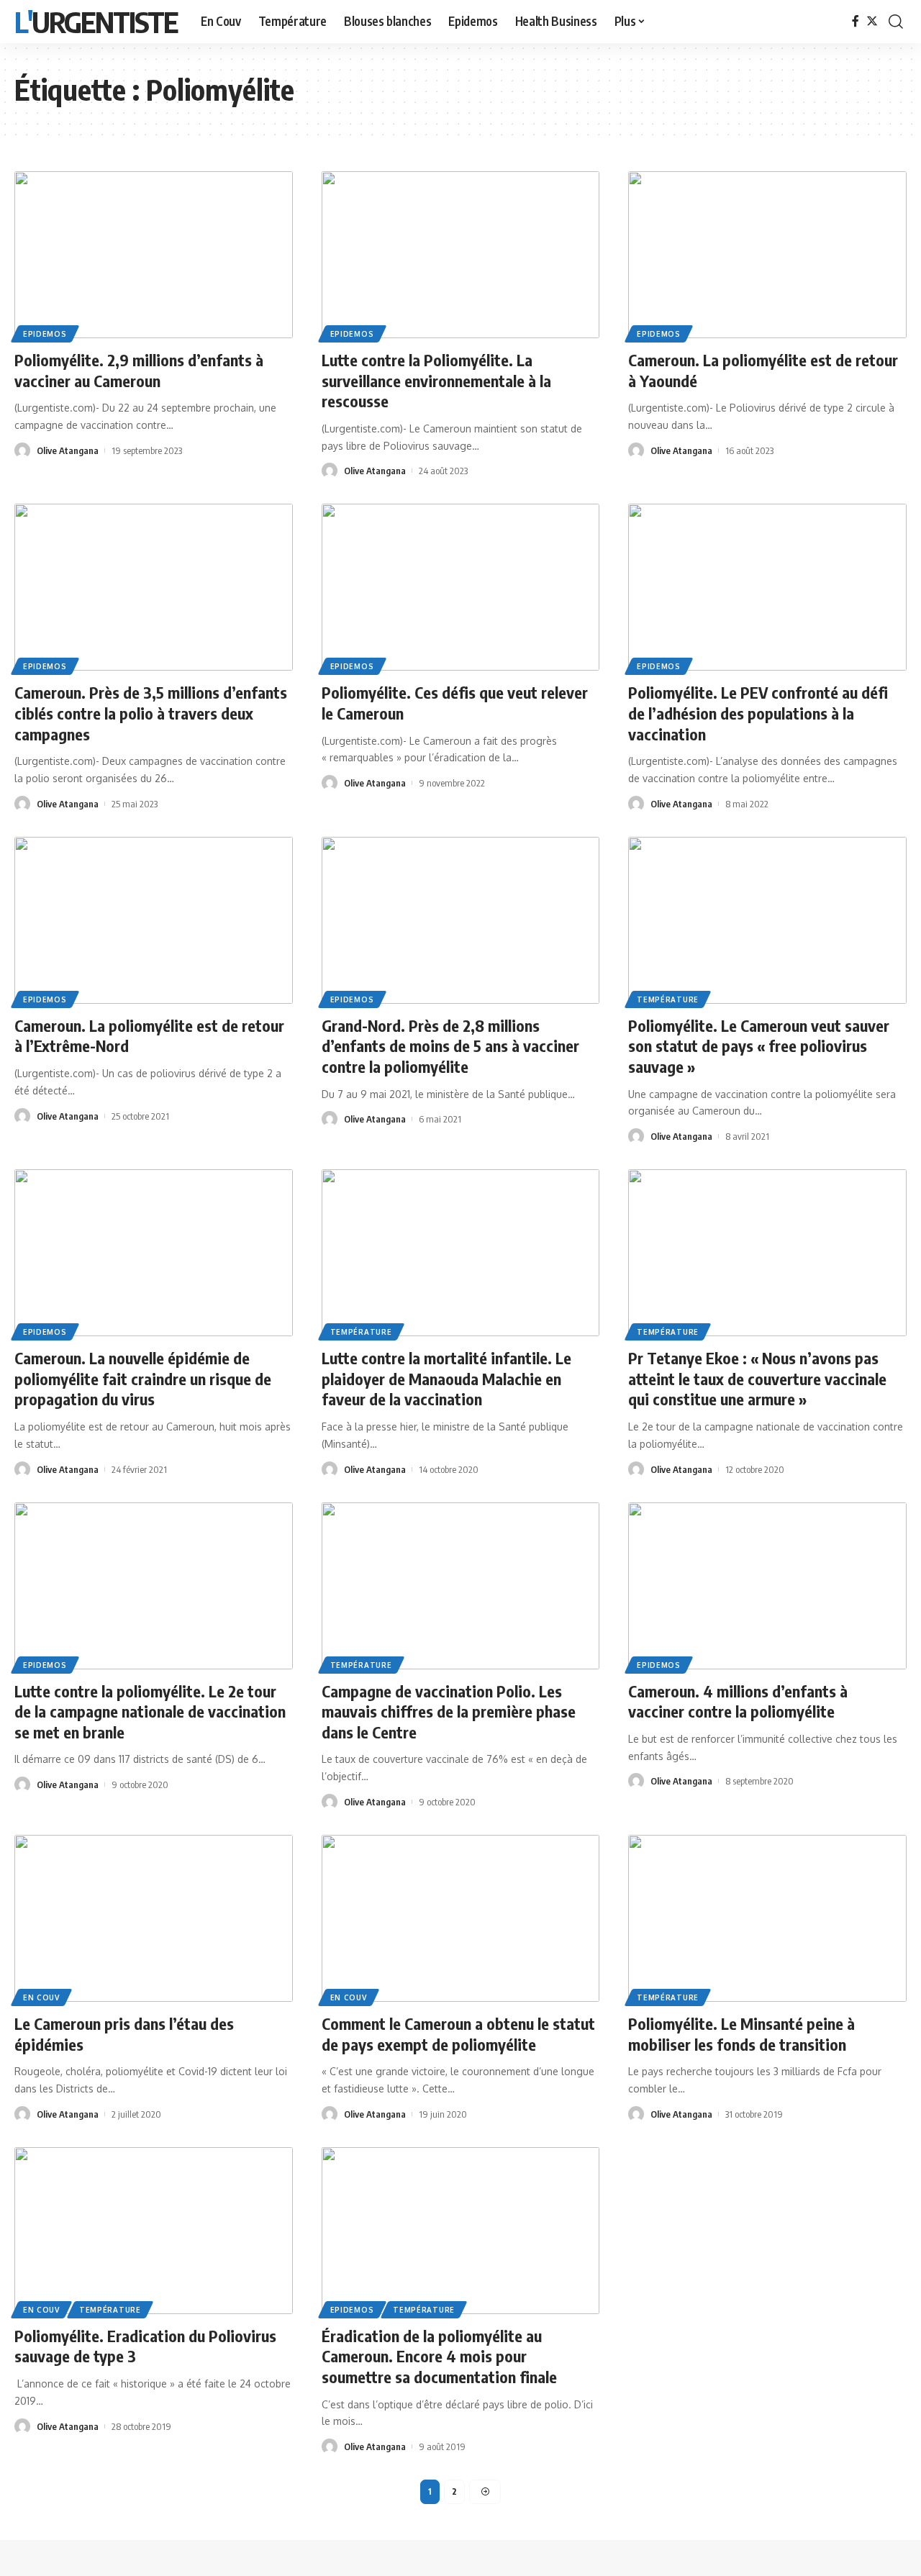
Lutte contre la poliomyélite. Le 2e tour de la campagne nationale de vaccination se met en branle (150, 1711)
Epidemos (45, 334)
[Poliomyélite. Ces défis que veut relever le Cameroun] (461, 587)
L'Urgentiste (96, 22)
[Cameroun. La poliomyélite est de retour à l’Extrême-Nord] (154, 920)
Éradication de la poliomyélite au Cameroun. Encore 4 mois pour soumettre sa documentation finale (439, 2356)
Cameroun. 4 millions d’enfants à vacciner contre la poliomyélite (738, 1701)
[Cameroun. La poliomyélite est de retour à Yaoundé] (767, 255)
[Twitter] (872, 21)
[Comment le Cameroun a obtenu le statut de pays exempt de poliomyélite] (461, 1918)
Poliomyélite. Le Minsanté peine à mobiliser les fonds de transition (741, 2034)
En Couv (41, 1997)
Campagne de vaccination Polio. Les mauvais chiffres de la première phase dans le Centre (449, 1711)
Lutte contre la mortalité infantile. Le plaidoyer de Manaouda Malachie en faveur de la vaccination (446, 1378)
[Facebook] (856, 21)
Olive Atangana (68, 450)
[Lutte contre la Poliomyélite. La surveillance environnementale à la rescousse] (461, 255)
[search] (896, 22)
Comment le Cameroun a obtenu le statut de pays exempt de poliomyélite (458, 2034)
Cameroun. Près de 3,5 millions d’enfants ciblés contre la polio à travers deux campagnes (151, 713)
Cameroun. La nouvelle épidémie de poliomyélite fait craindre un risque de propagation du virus (143, 1378)
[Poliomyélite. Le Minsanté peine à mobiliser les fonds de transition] (767, 1918)
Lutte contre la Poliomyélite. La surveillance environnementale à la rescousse (436, 380)
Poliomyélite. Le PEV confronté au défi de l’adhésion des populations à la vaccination (758, 713)
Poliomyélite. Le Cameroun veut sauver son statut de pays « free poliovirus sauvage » (759, 1046)
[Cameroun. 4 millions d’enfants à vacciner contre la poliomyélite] (767, 1586)
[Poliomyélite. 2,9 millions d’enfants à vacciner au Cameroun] (154, 255)
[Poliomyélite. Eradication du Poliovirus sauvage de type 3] (154, 2231)
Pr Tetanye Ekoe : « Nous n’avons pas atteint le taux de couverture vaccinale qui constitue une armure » (757, 1378)
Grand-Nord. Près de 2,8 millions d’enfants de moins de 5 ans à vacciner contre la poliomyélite (450, 1046)
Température (668, 999)
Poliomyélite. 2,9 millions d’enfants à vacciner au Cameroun (139, 370)
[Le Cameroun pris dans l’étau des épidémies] (154, 1918)
